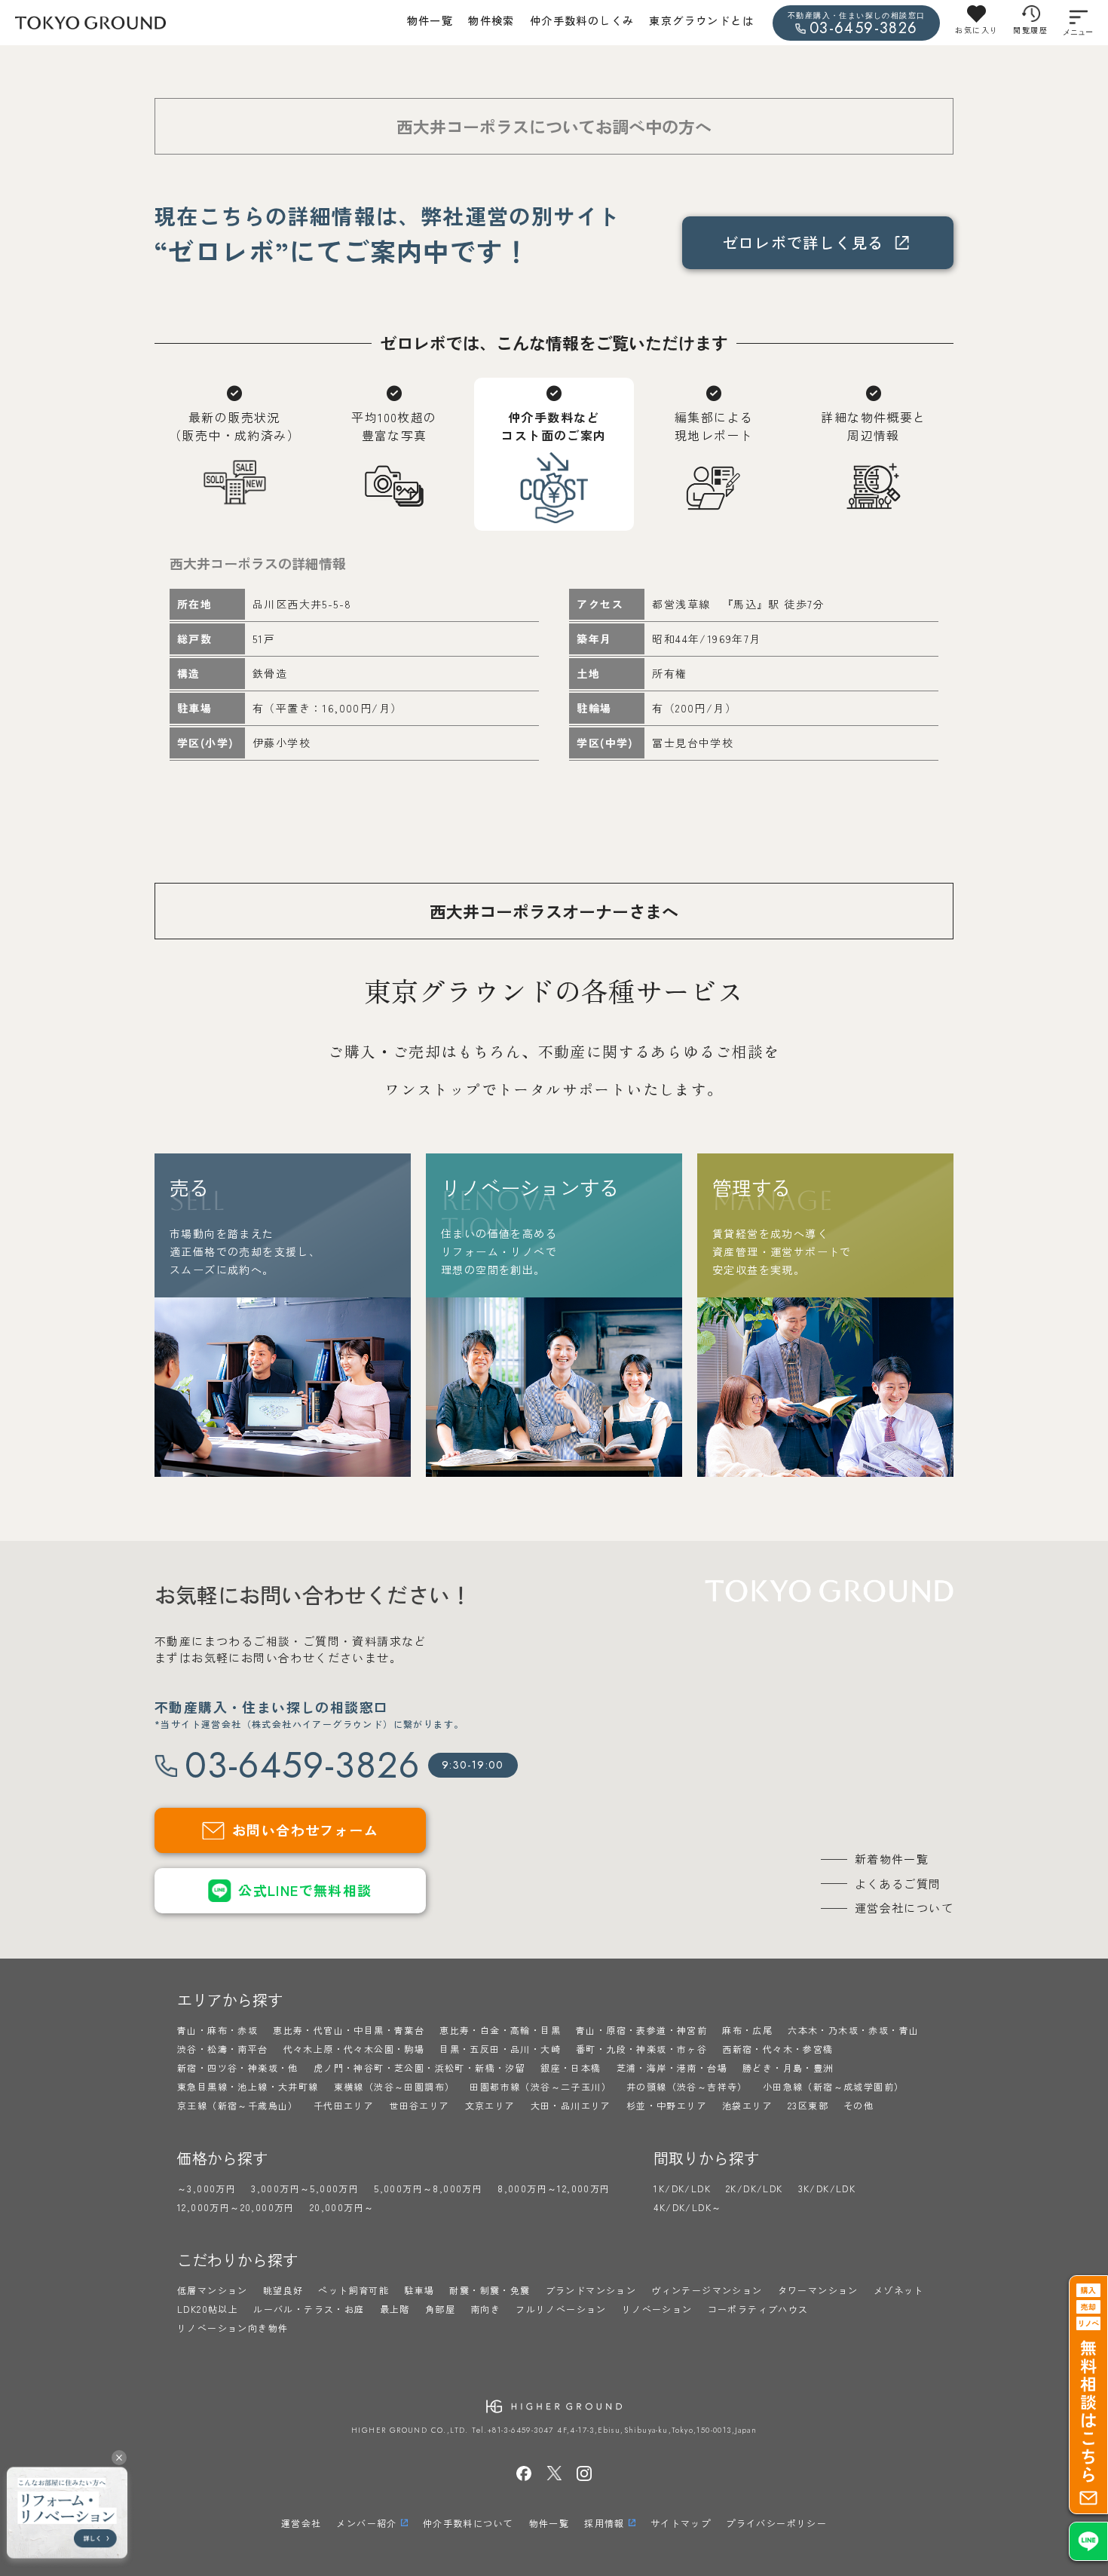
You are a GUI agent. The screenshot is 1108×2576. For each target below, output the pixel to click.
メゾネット (899, 2290)
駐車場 (419, 2290)
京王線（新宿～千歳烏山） (238, 2105)
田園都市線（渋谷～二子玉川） (540, 2086)
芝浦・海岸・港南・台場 (672, 2068)
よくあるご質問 (898, 1884)
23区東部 (808, 2105)
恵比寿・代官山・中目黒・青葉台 (349, 2030)
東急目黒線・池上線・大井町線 (248, 2086)
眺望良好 (283, 2290)
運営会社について (904, 1908)
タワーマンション (818, 2290)
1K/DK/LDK (682, 2188)
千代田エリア (344, 2105)
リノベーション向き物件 (233, 2328)
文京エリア (490, 2105)
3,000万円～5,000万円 (305, 2188)
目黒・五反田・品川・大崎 (500, 2049)
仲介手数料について (468, 2523)
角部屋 (440, 2309)
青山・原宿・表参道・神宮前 (641, 2030)
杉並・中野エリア (667, 2105)
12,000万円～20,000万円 (236, 2207)
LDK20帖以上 (208, 2309)
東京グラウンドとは (701, 20)
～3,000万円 (207, 2188)
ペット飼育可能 (354, 2290)
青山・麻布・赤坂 (217, 2030)
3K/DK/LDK (827, 2188)
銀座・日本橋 (571, 2068)
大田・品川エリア (571, 2105)
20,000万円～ (342, 2207)
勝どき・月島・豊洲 (788, 2068)
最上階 (395, 2309)
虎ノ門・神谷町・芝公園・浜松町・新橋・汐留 (419, 2068)
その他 (859, 2105)
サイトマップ (681, 2523)
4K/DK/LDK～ (687, 2207)
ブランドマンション (591, 2290)
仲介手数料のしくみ (582, 20)
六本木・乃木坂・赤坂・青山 (853, 2030)
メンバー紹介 (366, 2523)
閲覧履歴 (1030, 30)
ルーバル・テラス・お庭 (309, 2309)
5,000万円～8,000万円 (428, 2188)
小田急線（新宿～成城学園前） (834, 2086)
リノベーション (657, 2309)
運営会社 (301, 2523)
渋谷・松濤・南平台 (223, 2049)
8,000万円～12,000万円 (554, 2188)
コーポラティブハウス (758, 2309)
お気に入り (976, 30)
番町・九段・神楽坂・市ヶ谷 (641, 2049)
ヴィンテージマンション (707, 2290)
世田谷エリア (419, 2105)
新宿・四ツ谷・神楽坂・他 (238, 2068)
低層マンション (213, 2290)
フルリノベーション (561, 2309)
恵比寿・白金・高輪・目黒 (500, 2030)
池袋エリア (747, 2105)
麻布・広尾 (747, 2030)
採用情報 (605, 2523)
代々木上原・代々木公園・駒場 (354, 2049)
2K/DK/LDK (754, 2188)
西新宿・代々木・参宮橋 (777, 2049)
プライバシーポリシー (776, 2523)
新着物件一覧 (892, 1859)
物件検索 (491, 20)
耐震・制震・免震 (490, 2290)
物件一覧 (430, 20)
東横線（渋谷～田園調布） (395, 2086)
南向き (485, 2309)
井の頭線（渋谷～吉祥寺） (687, 2086)
